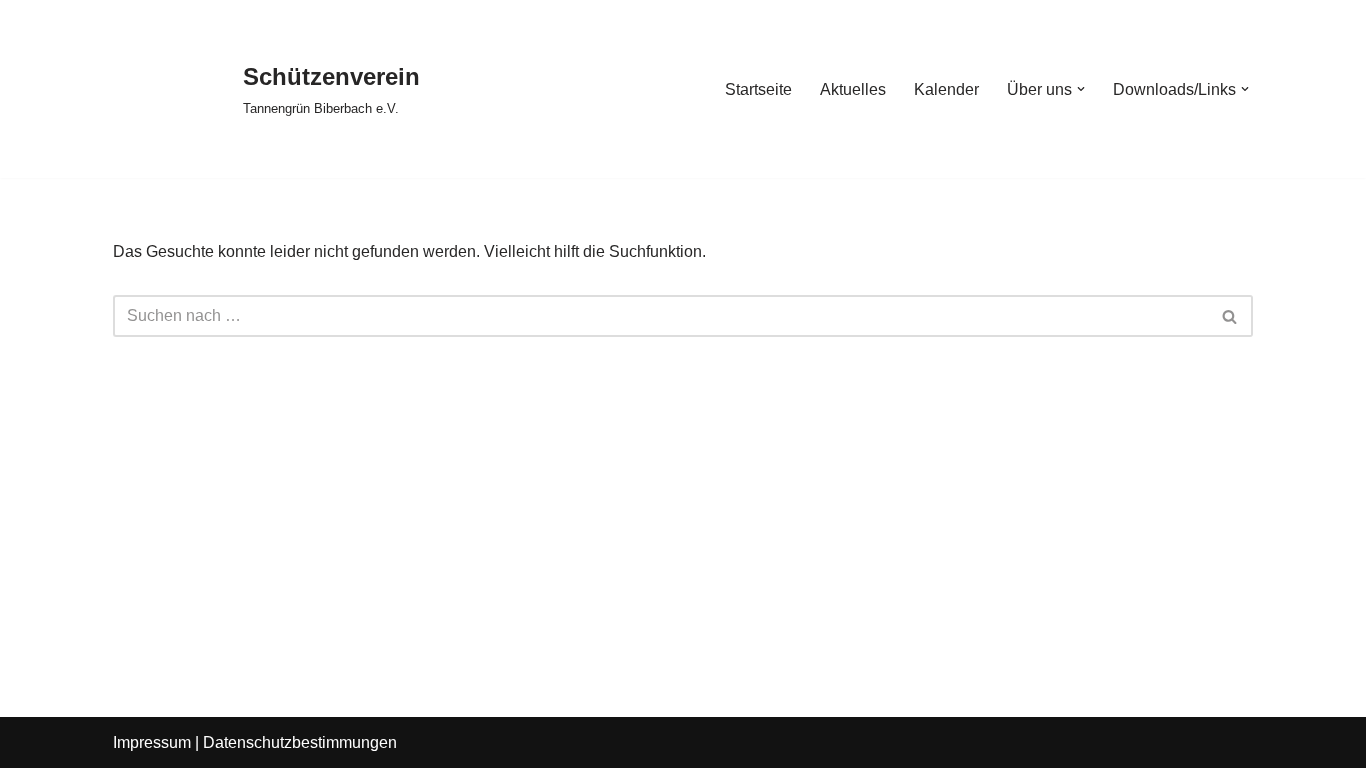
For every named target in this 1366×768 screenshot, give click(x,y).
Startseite (758, 89)
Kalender (946, 89)
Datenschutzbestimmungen (300, 742)
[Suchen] (1230, 316)
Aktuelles (853, 89)
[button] (1081, 89)
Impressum (152, 742)
